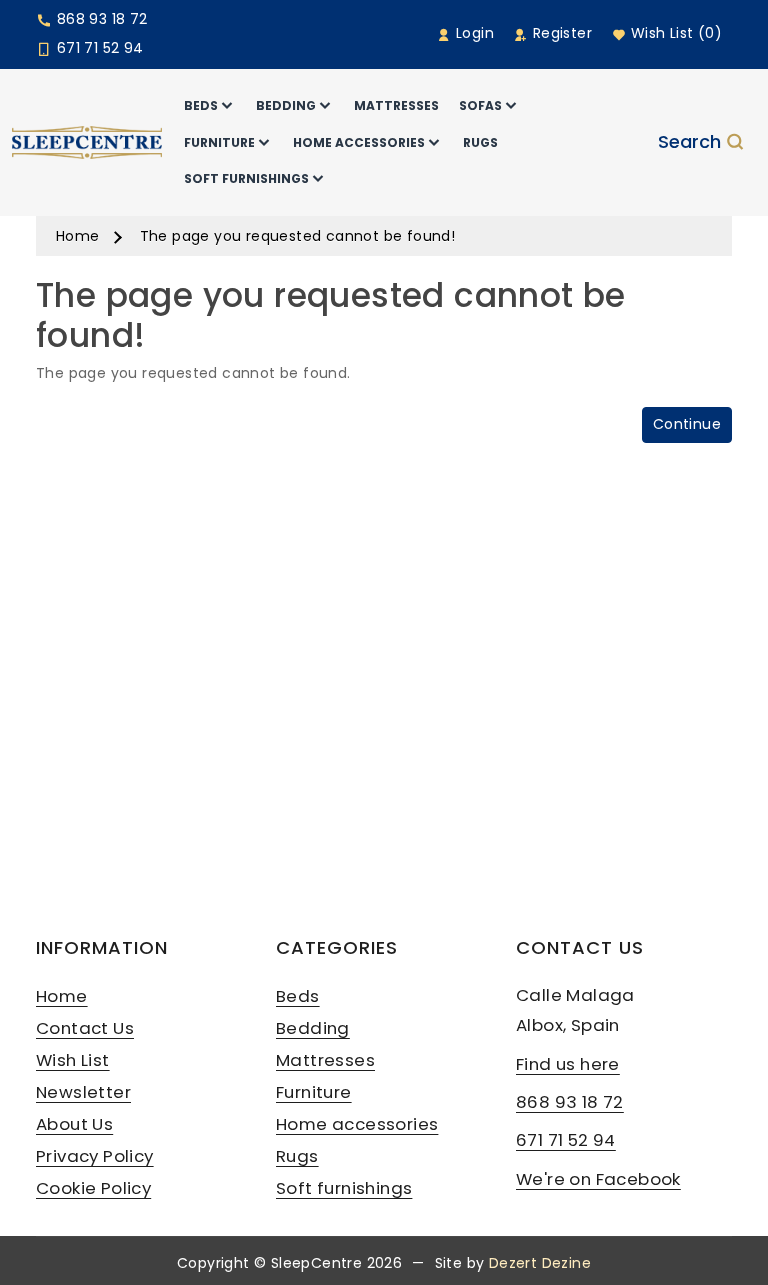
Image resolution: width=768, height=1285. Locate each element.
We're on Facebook (598, 1179)
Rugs (297, 1156)
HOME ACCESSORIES (359, 142)
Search (689, 143)
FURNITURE (219, 142)
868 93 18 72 (99, 19)
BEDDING (286, 105)
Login (473, 33)
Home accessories (357, 1124)
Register (560, 33)
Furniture (314, 1092)
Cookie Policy (93, 1188)
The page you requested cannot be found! (298, 236)
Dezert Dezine (540, 1263)
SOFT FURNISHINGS (246, 178)
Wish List (73, 1060)
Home (78, 236)
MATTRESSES (396, 105)
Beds (298, 996)
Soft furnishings (344, 1188)
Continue (687, 424)
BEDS (201, 105)
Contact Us (85, 1028)
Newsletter (83, 1092)
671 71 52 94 (97, 48)
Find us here (568, 1064)
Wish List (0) (674, 33)
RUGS (480, 142)
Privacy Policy (95, 1156)
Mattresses (325, 1060)
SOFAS (480, 105)
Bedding (313, 1028)
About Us (74, 1124)
